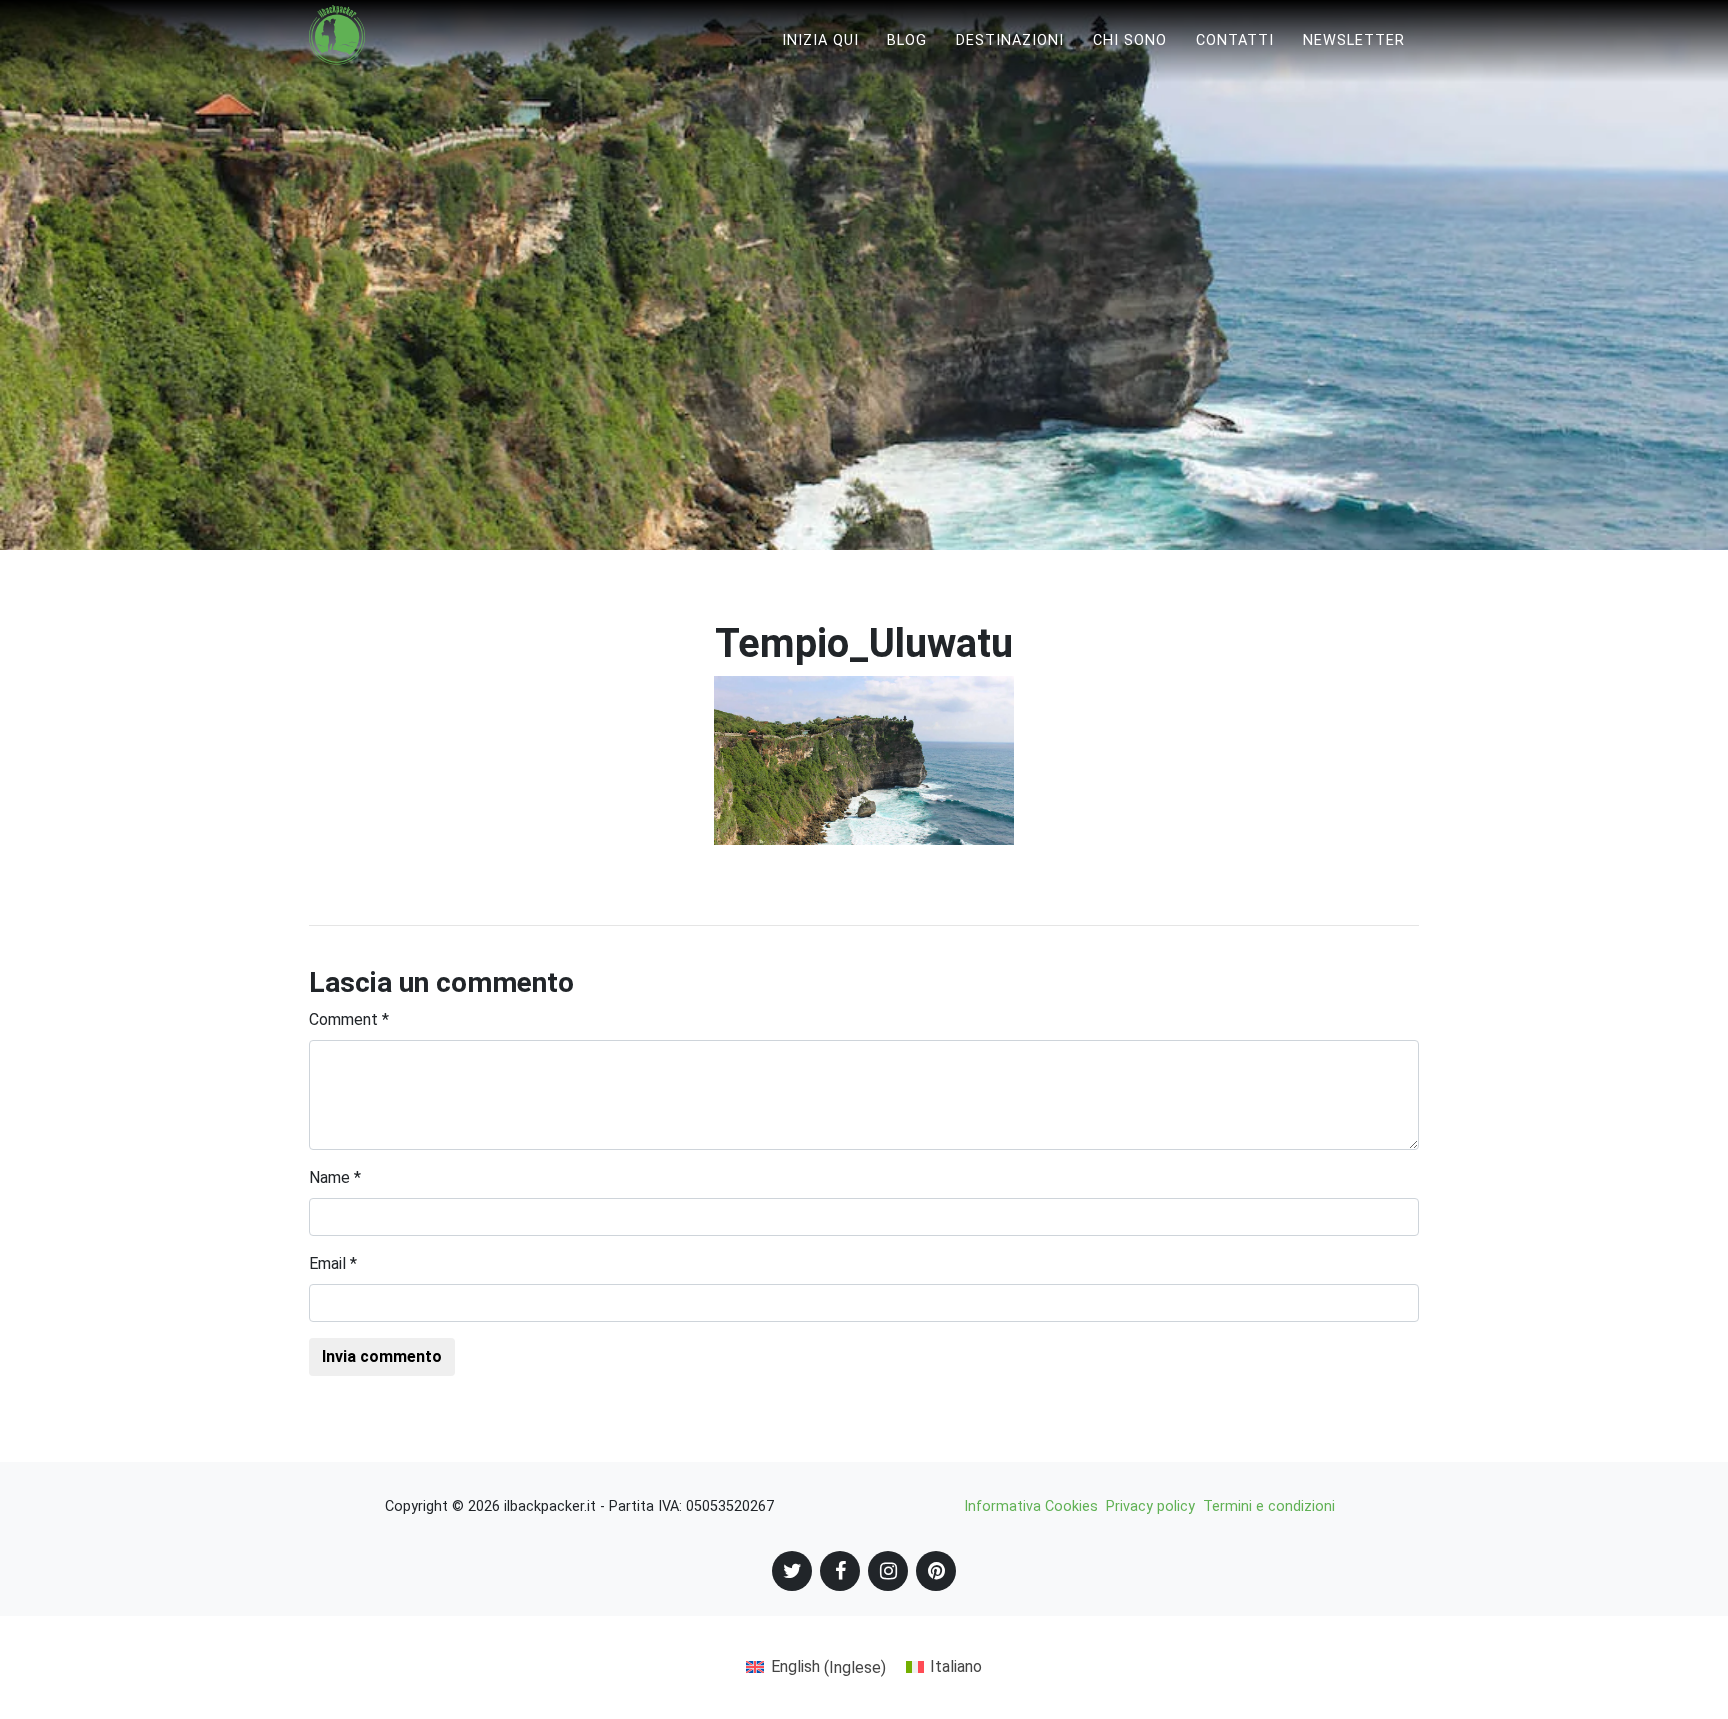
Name (335, 1177)
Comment (349, 1019)
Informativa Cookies (1031, 1506)
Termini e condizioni (1269, 1506)
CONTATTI (1235, 40)
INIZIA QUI (820, 40)
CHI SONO (1130, 40)
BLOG (907, 40)
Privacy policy (1150, 1506)
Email (333, 1263)
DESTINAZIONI (1010, 40)
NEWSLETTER (1354, 40)
